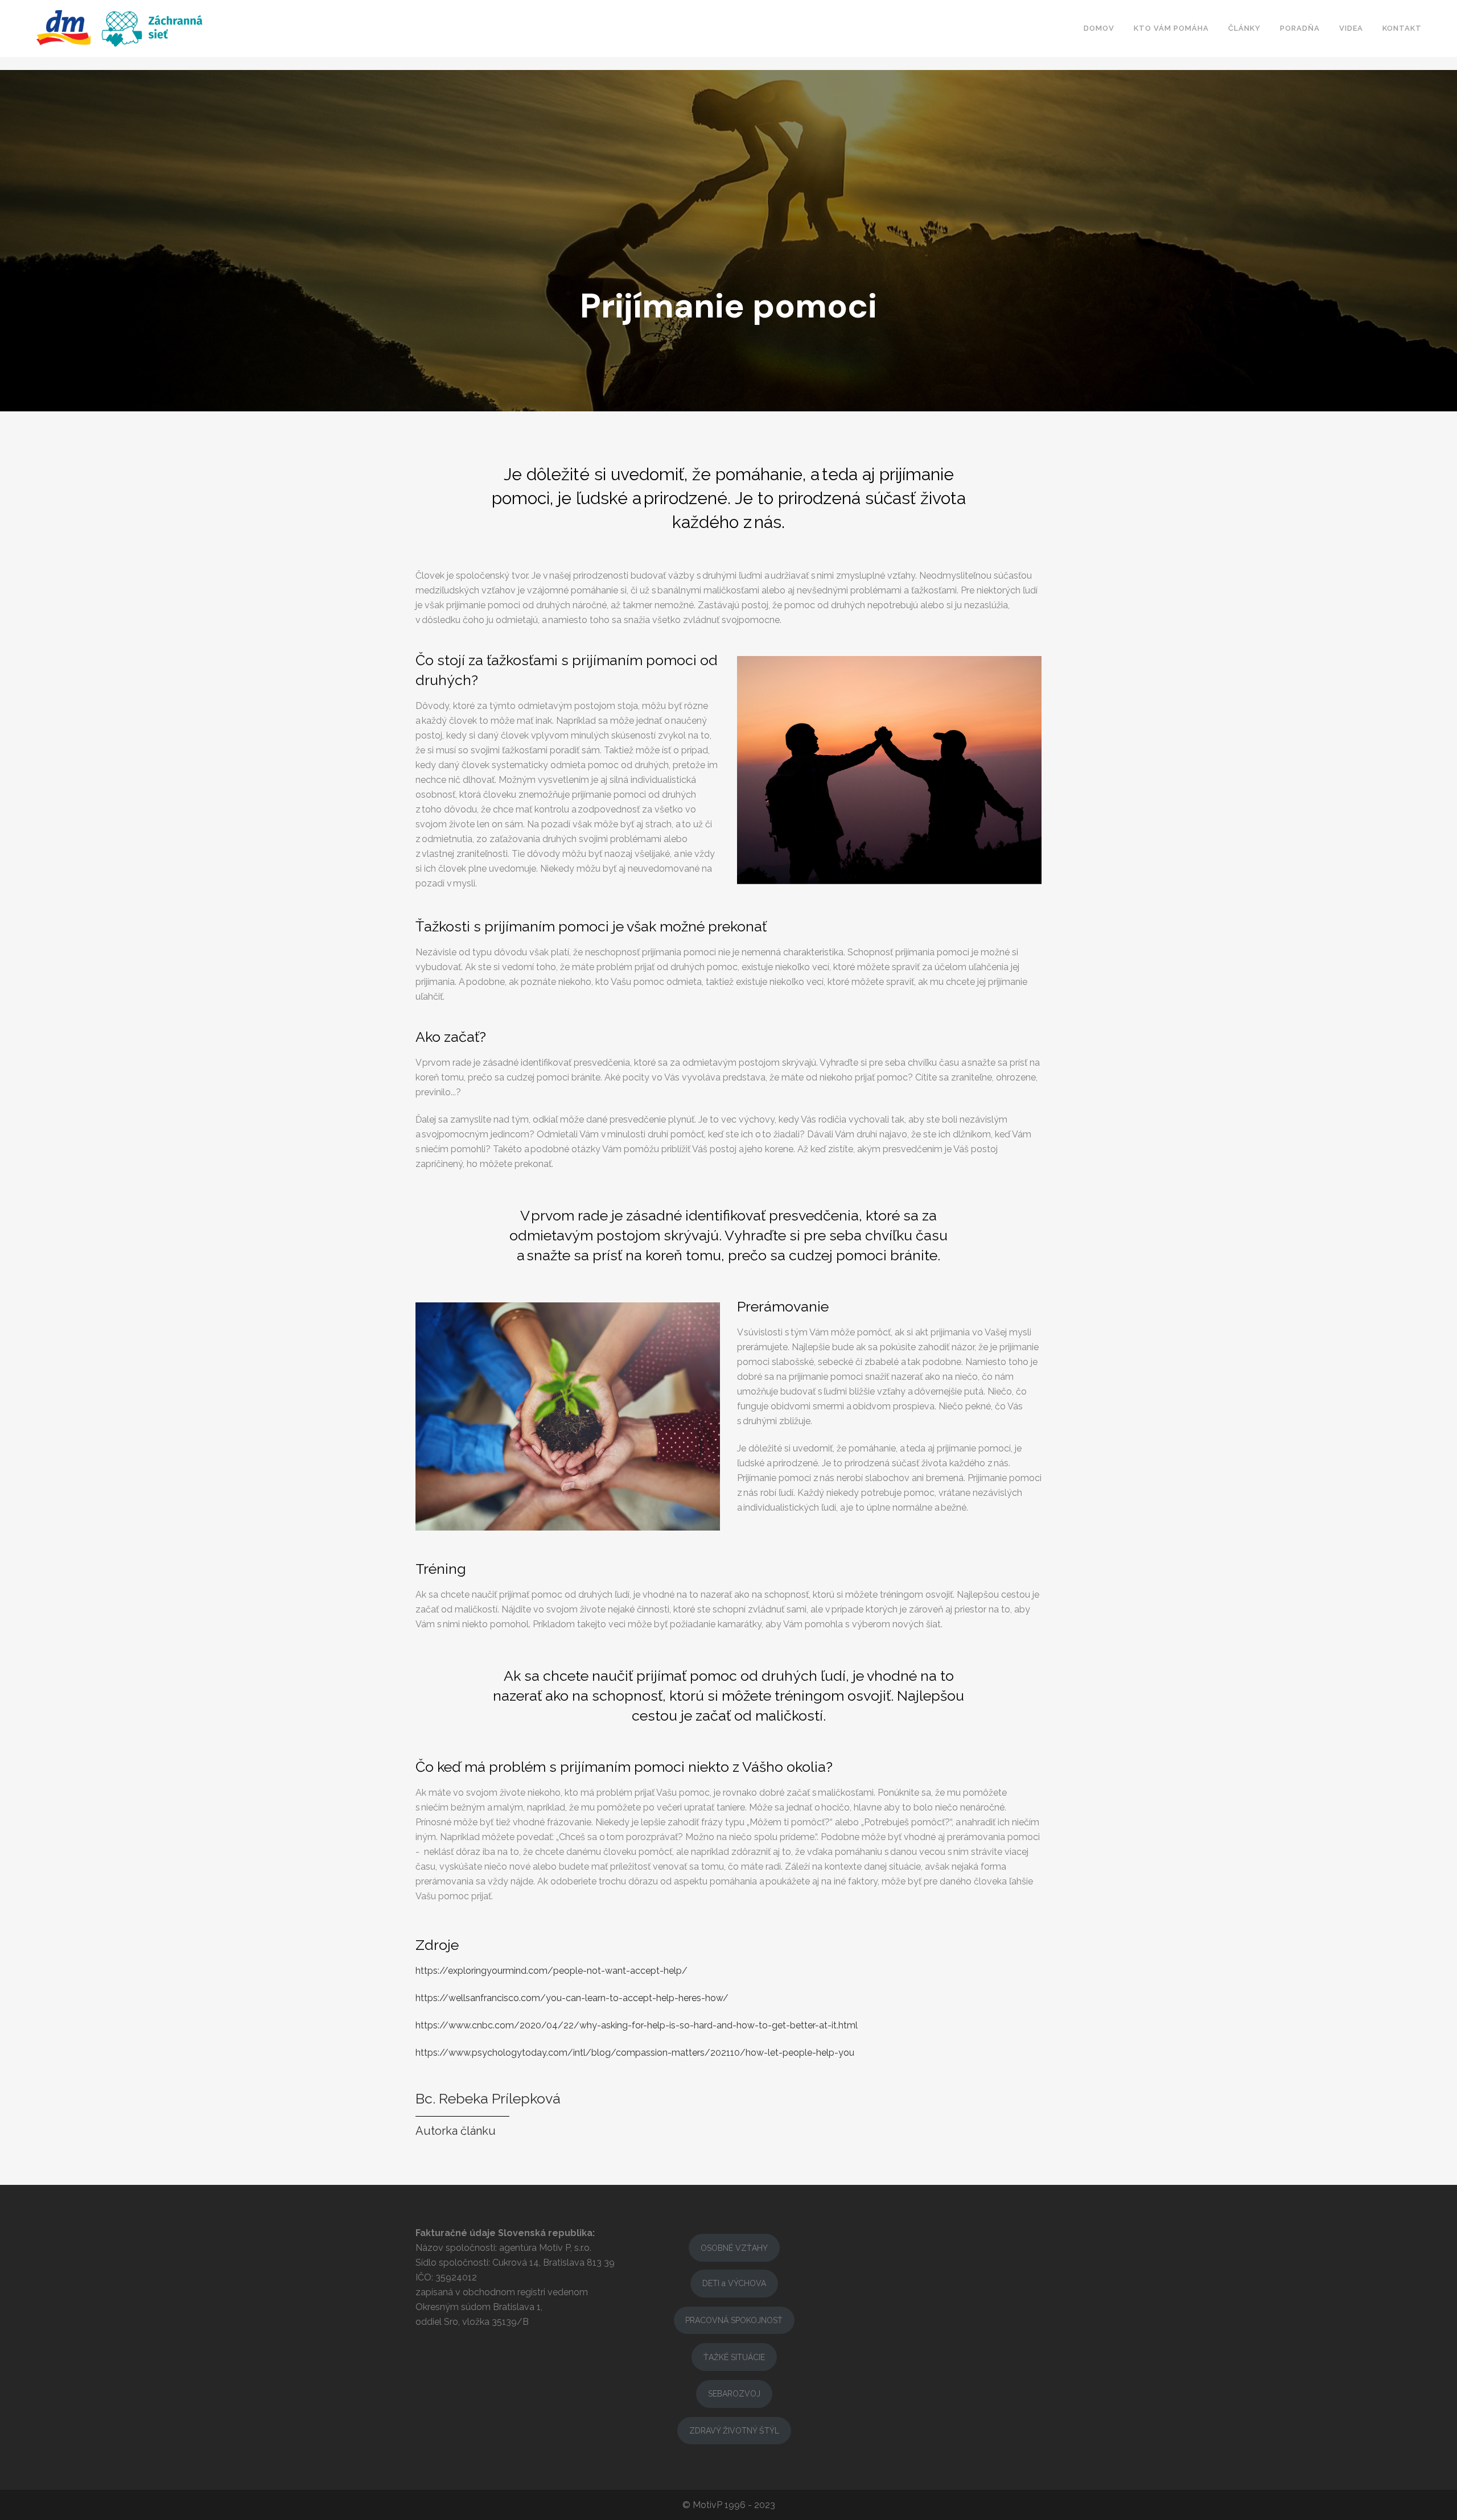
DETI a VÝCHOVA (734, 2283)
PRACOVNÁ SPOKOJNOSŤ (734, 2320)
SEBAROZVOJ (734, 2394)
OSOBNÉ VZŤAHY (734, 2248)
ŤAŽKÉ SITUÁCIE (734, 2357)
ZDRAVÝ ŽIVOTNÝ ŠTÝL (734, 2431)
